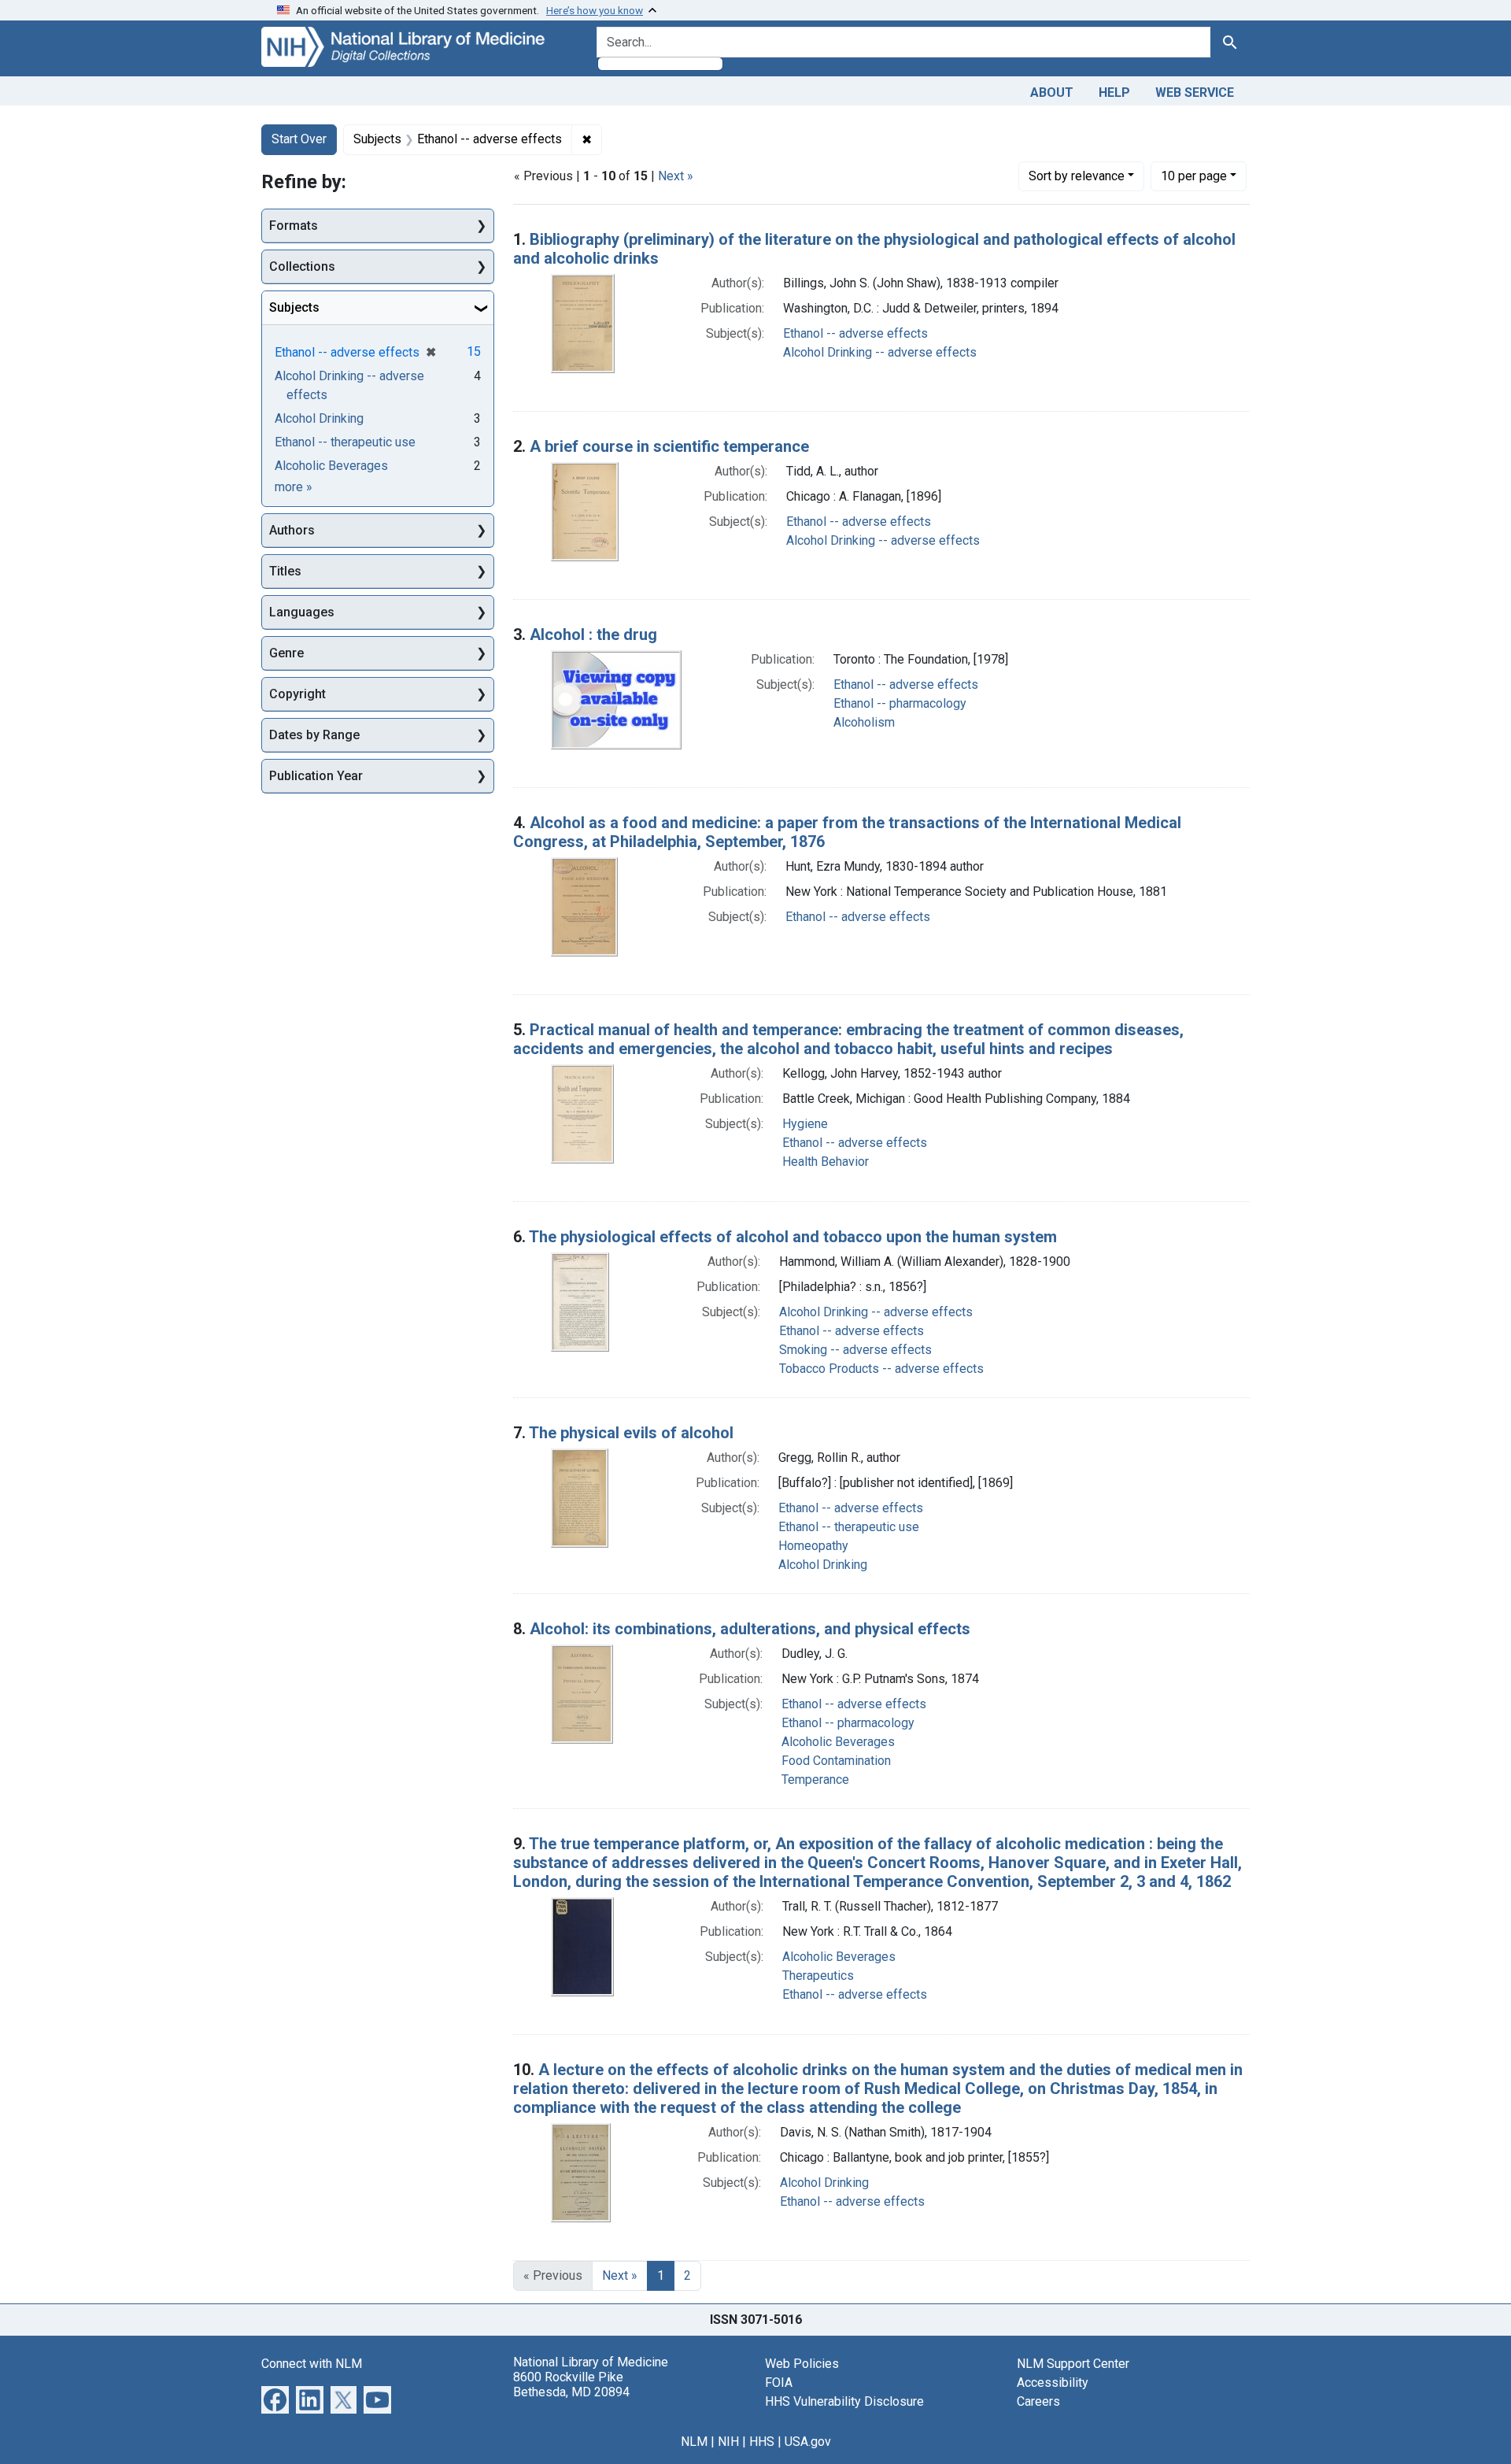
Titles (285, 571)
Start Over (299, 139)
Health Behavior (826, 1162)
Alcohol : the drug (593, 634)
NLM (694, 2442)
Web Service (1195, 92)
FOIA (779, 2383)
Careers (1038, 2401)
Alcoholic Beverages (838, 1742)
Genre (286, 653)
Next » (676, 176)
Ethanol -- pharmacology (900, 703)
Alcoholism (864, 722)
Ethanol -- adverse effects (855, 333)
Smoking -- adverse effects (855, 1350)
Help (1114, 92)
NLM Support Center (1073, 2364)
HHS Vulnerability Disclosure (844, 2401)
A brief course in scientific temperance (669, 446)
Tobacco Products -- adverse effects (881, 1369)
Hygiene (805, 1124)
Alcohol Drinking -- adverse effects (880, 352)
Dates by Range (314, 735)
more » (294, 487)
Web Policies (802, 2364)
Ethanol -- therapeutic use (849, 1527)
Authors (292, 530)
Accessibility (1053, 2383)
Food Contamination (836, 1761)
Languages (302, 612)
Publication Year (316, 776)
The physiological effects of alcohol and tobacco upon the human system (793, 1237)
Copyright (297, 694)
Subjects (294, 307)
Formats (294, 226)
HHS (762, 2442)
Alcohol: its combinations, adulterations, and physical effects (750, 1629)
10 (1194, 176)
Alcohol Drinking (823, 1565)
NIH (728, 2442)
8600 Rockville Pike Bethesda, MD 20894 (571, 2384)
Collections (302, 266)
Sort (1077, 176)
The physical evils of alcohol (631, 1433)
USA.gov (808, 2442)
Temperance (815, 1780)
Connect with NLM (312, 2364)
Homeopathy (813, 1546)
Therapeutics (818, 1976)
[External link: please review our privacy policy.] (275, 2398)
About (1052, 92)
